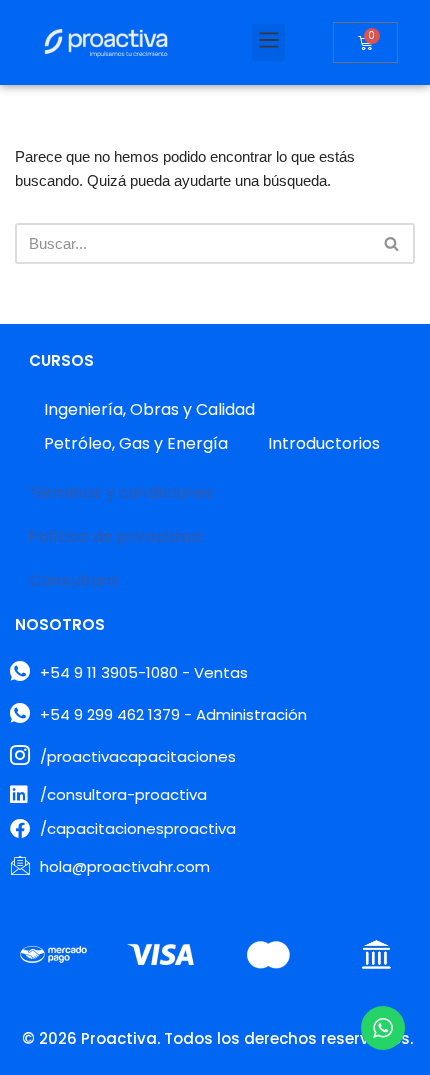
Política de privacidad (115, 536)
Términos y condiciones (121, 492)
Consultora (73, 580)
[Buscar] (392, 243)
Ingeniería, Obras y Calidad (149, 409)
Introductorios (324, 443)
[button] (268, 42)
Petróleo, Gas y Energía (136, 443)
